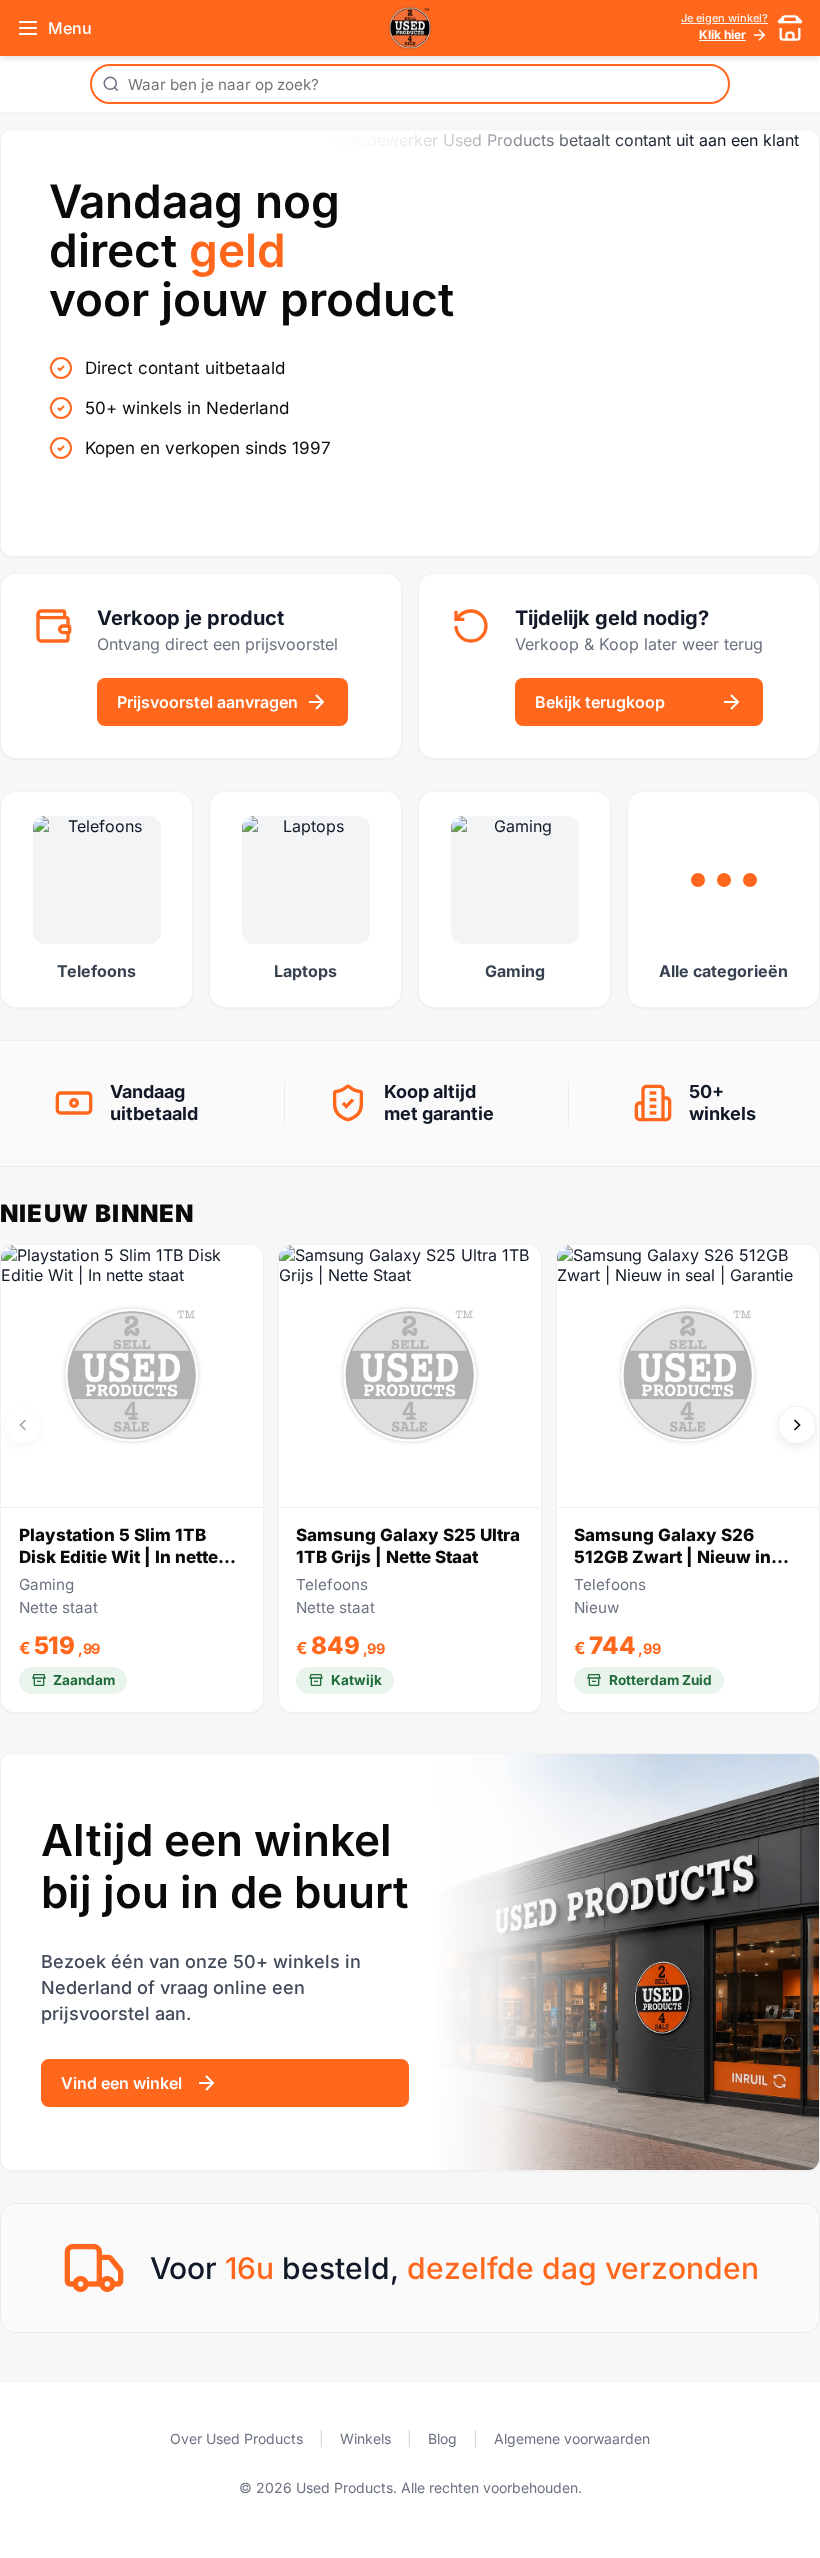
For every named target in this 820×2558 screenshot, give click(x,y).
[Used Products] (410, 28)
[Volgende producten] (797, 1425)
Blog (442, 2438)
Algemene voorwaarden (572, 2438)
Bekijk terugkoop (600, 702)
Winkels (365, 2438)
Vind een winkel (121, 2083)
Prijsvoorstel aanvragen (207, 702)
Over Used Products (236, 2438)
